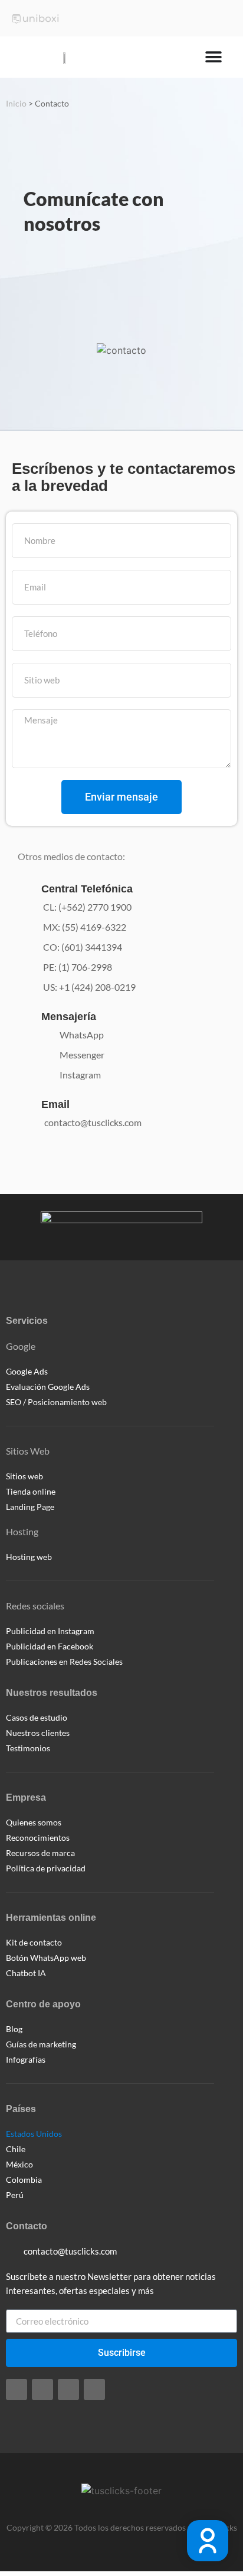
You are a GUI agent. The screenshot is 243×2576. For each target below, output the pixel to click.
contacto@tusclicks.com (93, 1122)
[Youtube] (94, 2389)
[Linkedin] (68, 2389)
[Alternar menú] (214, 57)
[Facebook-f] (42, 2389)
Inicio (16, 104)
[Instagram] (17, 2389)
